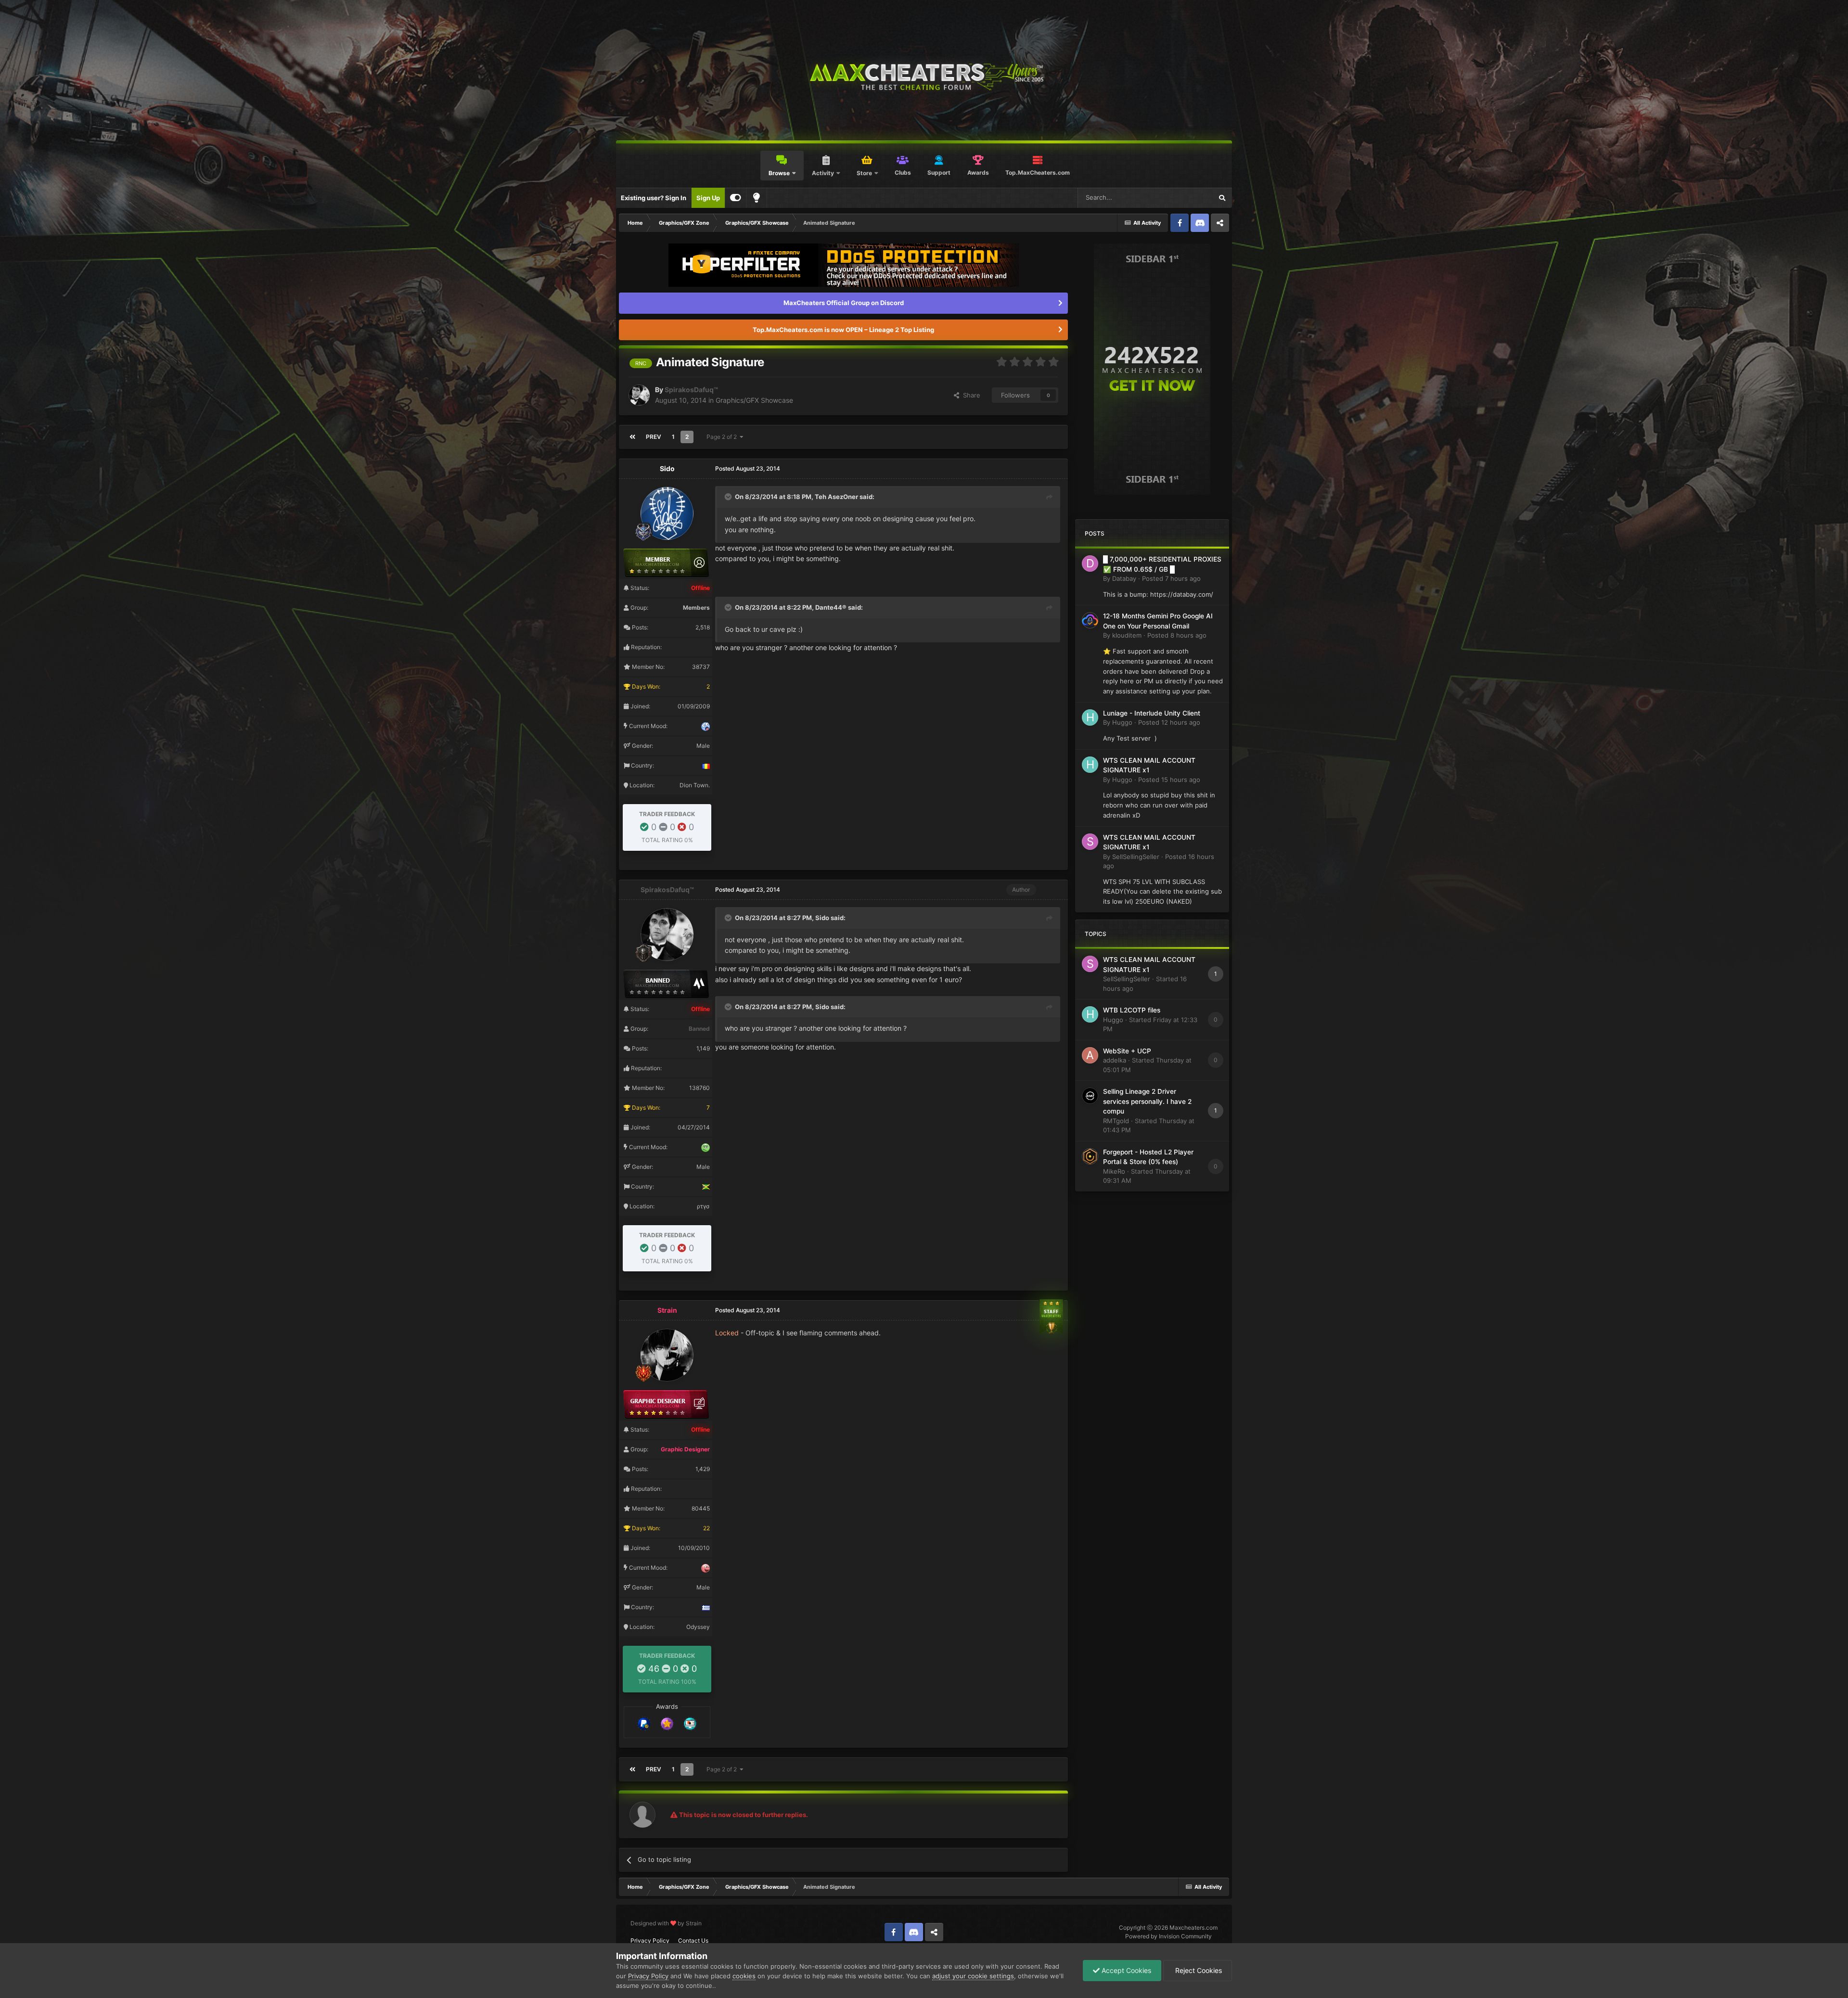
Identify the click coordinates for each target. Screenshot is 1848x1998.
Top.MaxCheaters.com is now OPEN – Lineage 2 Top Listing (843, 330)
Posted (1171, 578)
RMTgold (1116, 1121)
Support (939, 173)
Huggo (1122, 722)
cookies (744, 1976)
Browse (779, 173)
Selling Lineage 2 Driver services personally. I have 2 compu (1147, 1101)
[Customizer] (736, 198)
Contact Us (693, 1940)
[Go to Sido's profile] (667, 513)
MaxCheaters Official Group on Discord (844, 303)
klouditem (1127, 635)
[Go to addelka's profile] (1090, 1055)
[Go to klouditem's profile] (1090, 620)
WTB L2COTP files (1132, 1010)
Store (864, 173)
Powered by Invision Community (1168, 1936)
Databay (1124, 578)
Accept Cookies (1125, 1970)
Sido (667, 468)
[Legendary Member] (667, 1723)
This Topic (1185, 198)
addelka (1115, 1060)
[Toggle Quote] (729, 497)
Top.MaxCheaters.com (1038, 173)
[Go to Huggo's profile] (1090, 717)
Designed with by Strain (666, 1923)
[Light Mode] (757, 198)
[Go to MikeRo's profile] (1090, 1156)
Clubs (903, 173)
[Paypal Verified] (644, 1723)
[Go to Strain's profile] (667, 1355)
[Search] (1222, 198)
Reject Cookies (1198, 1970)
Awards (978, 173)
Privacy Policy (650, 1940)
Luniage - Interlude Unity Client (1152, 713)
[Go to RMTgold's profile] (1090, 1096)
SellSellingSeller (1136, 857)
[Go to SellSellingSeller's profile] (1090, 842)
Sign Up (708, 198)
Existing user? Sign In (654, 198)
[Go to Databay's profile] (1090, 564)
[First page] (632, 437)
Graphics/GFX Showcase (754, 400)
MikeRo (1114, 1171)
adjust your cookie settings (973, 1976)
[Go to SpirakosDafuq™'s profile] (639, 395)
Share (970, 395)
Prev (654, 437)
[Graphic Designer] (690, 1723)
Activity (823, 173)
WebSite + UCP (1127, 1051)
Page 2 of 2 (723, 437)
